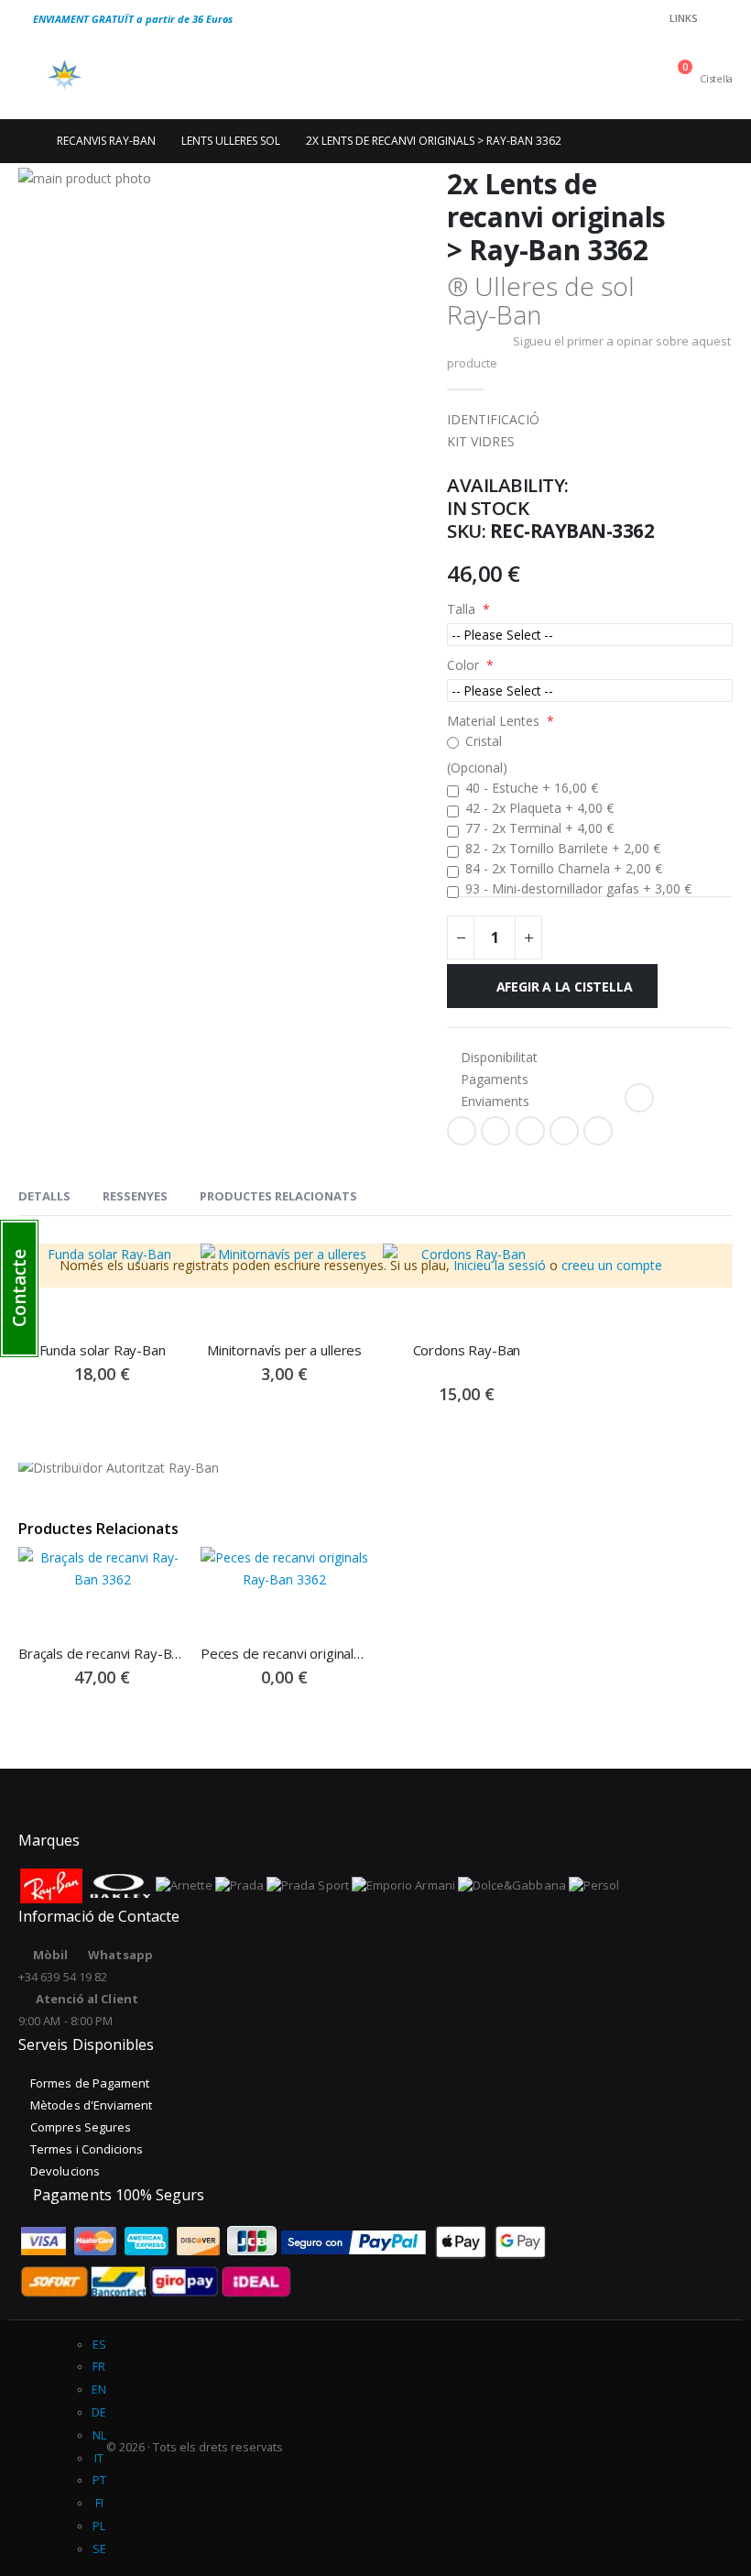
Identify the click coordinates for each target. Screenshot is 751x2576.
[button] (19, 1288)
